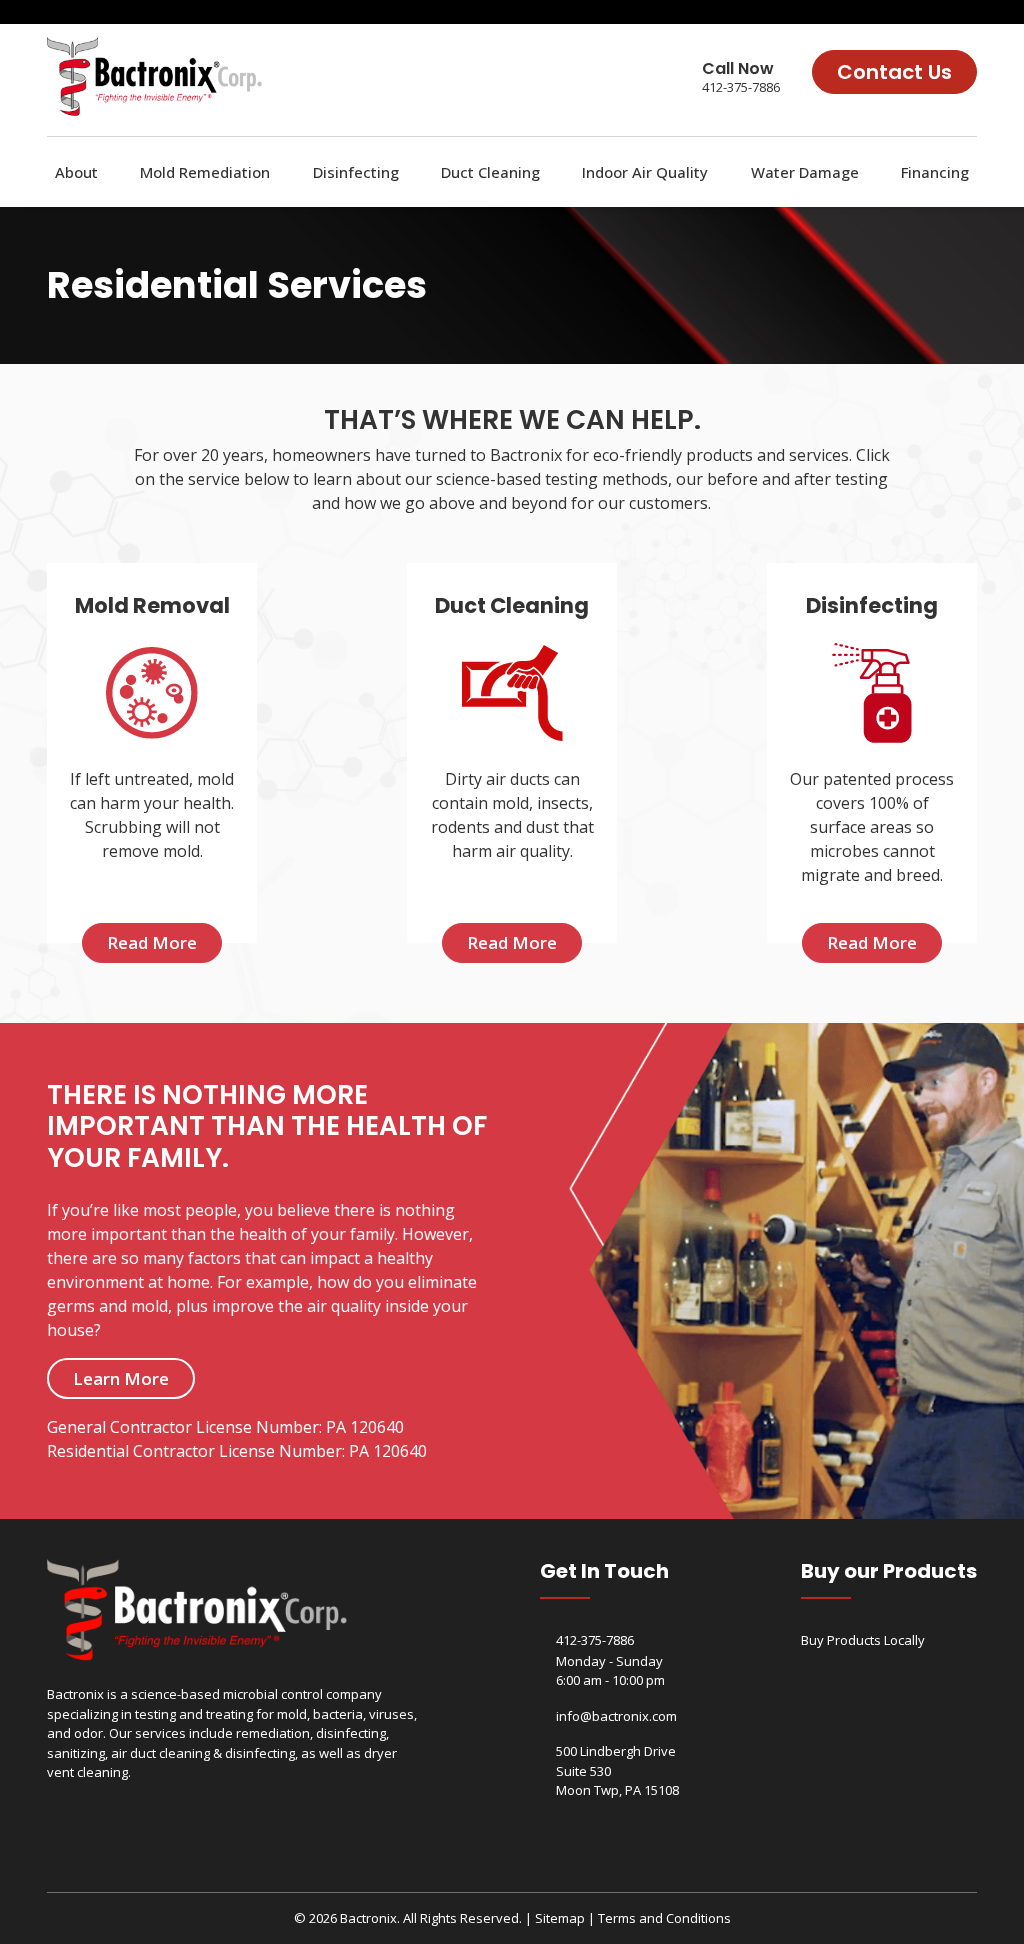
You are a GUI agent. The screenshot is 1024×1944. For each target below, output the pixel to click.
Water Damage (805, 172)
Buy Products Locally (863, 1640)
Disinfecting (356, 172)
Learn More (121, 1378)
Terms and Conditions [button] (664, 1918)
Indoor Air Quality (645, 172)
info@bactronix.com (616, 1716)
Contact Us (894, 72)
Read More (152, 942)
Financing (935, 172)
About (76, 172)
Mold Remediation (205, 172)
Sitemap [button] (560, 1918)
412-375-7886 (741, 87)
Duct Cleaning (490, 172)
